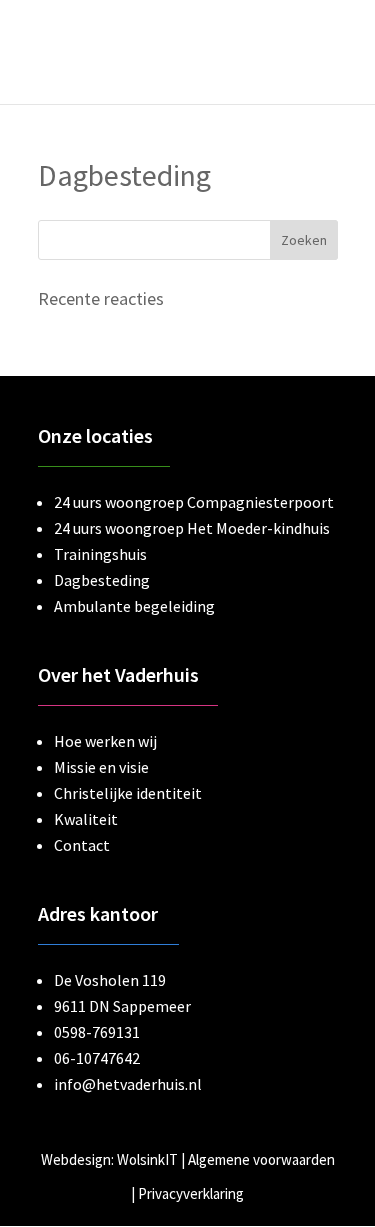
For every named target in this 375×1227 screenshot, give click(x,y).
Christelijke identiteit (128, 793)
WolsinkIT (147, 1159)
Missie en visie (101, 767)
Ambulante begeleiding (134, 606)
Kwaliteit (86, 819)
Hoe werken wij (105, 741)
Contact (82, 845)
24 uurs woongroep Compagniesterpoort (194, 502)
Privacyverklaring (191, 1193)
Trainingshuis (100, 554)
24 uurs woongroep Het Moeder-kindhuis (192, 528)
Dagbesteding (102, 580)
